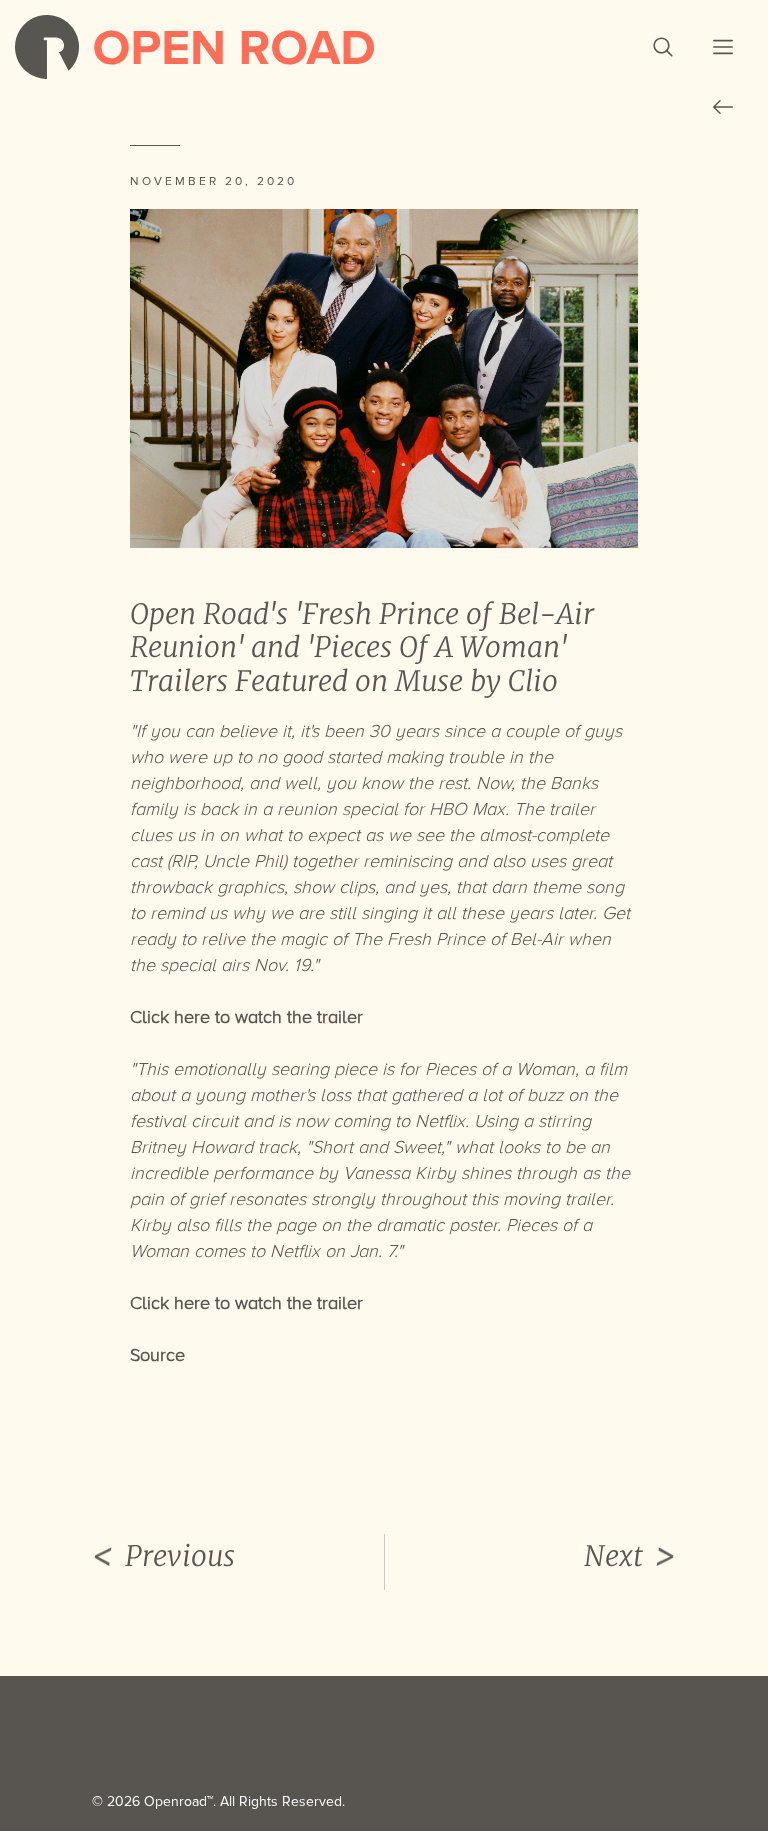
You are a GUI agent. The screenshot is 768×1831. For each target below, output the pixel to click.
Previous (180, 1556)
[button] (663, 47)
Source (157, 1355)
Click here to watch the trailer (246, 1303)
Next (613, 1556)
